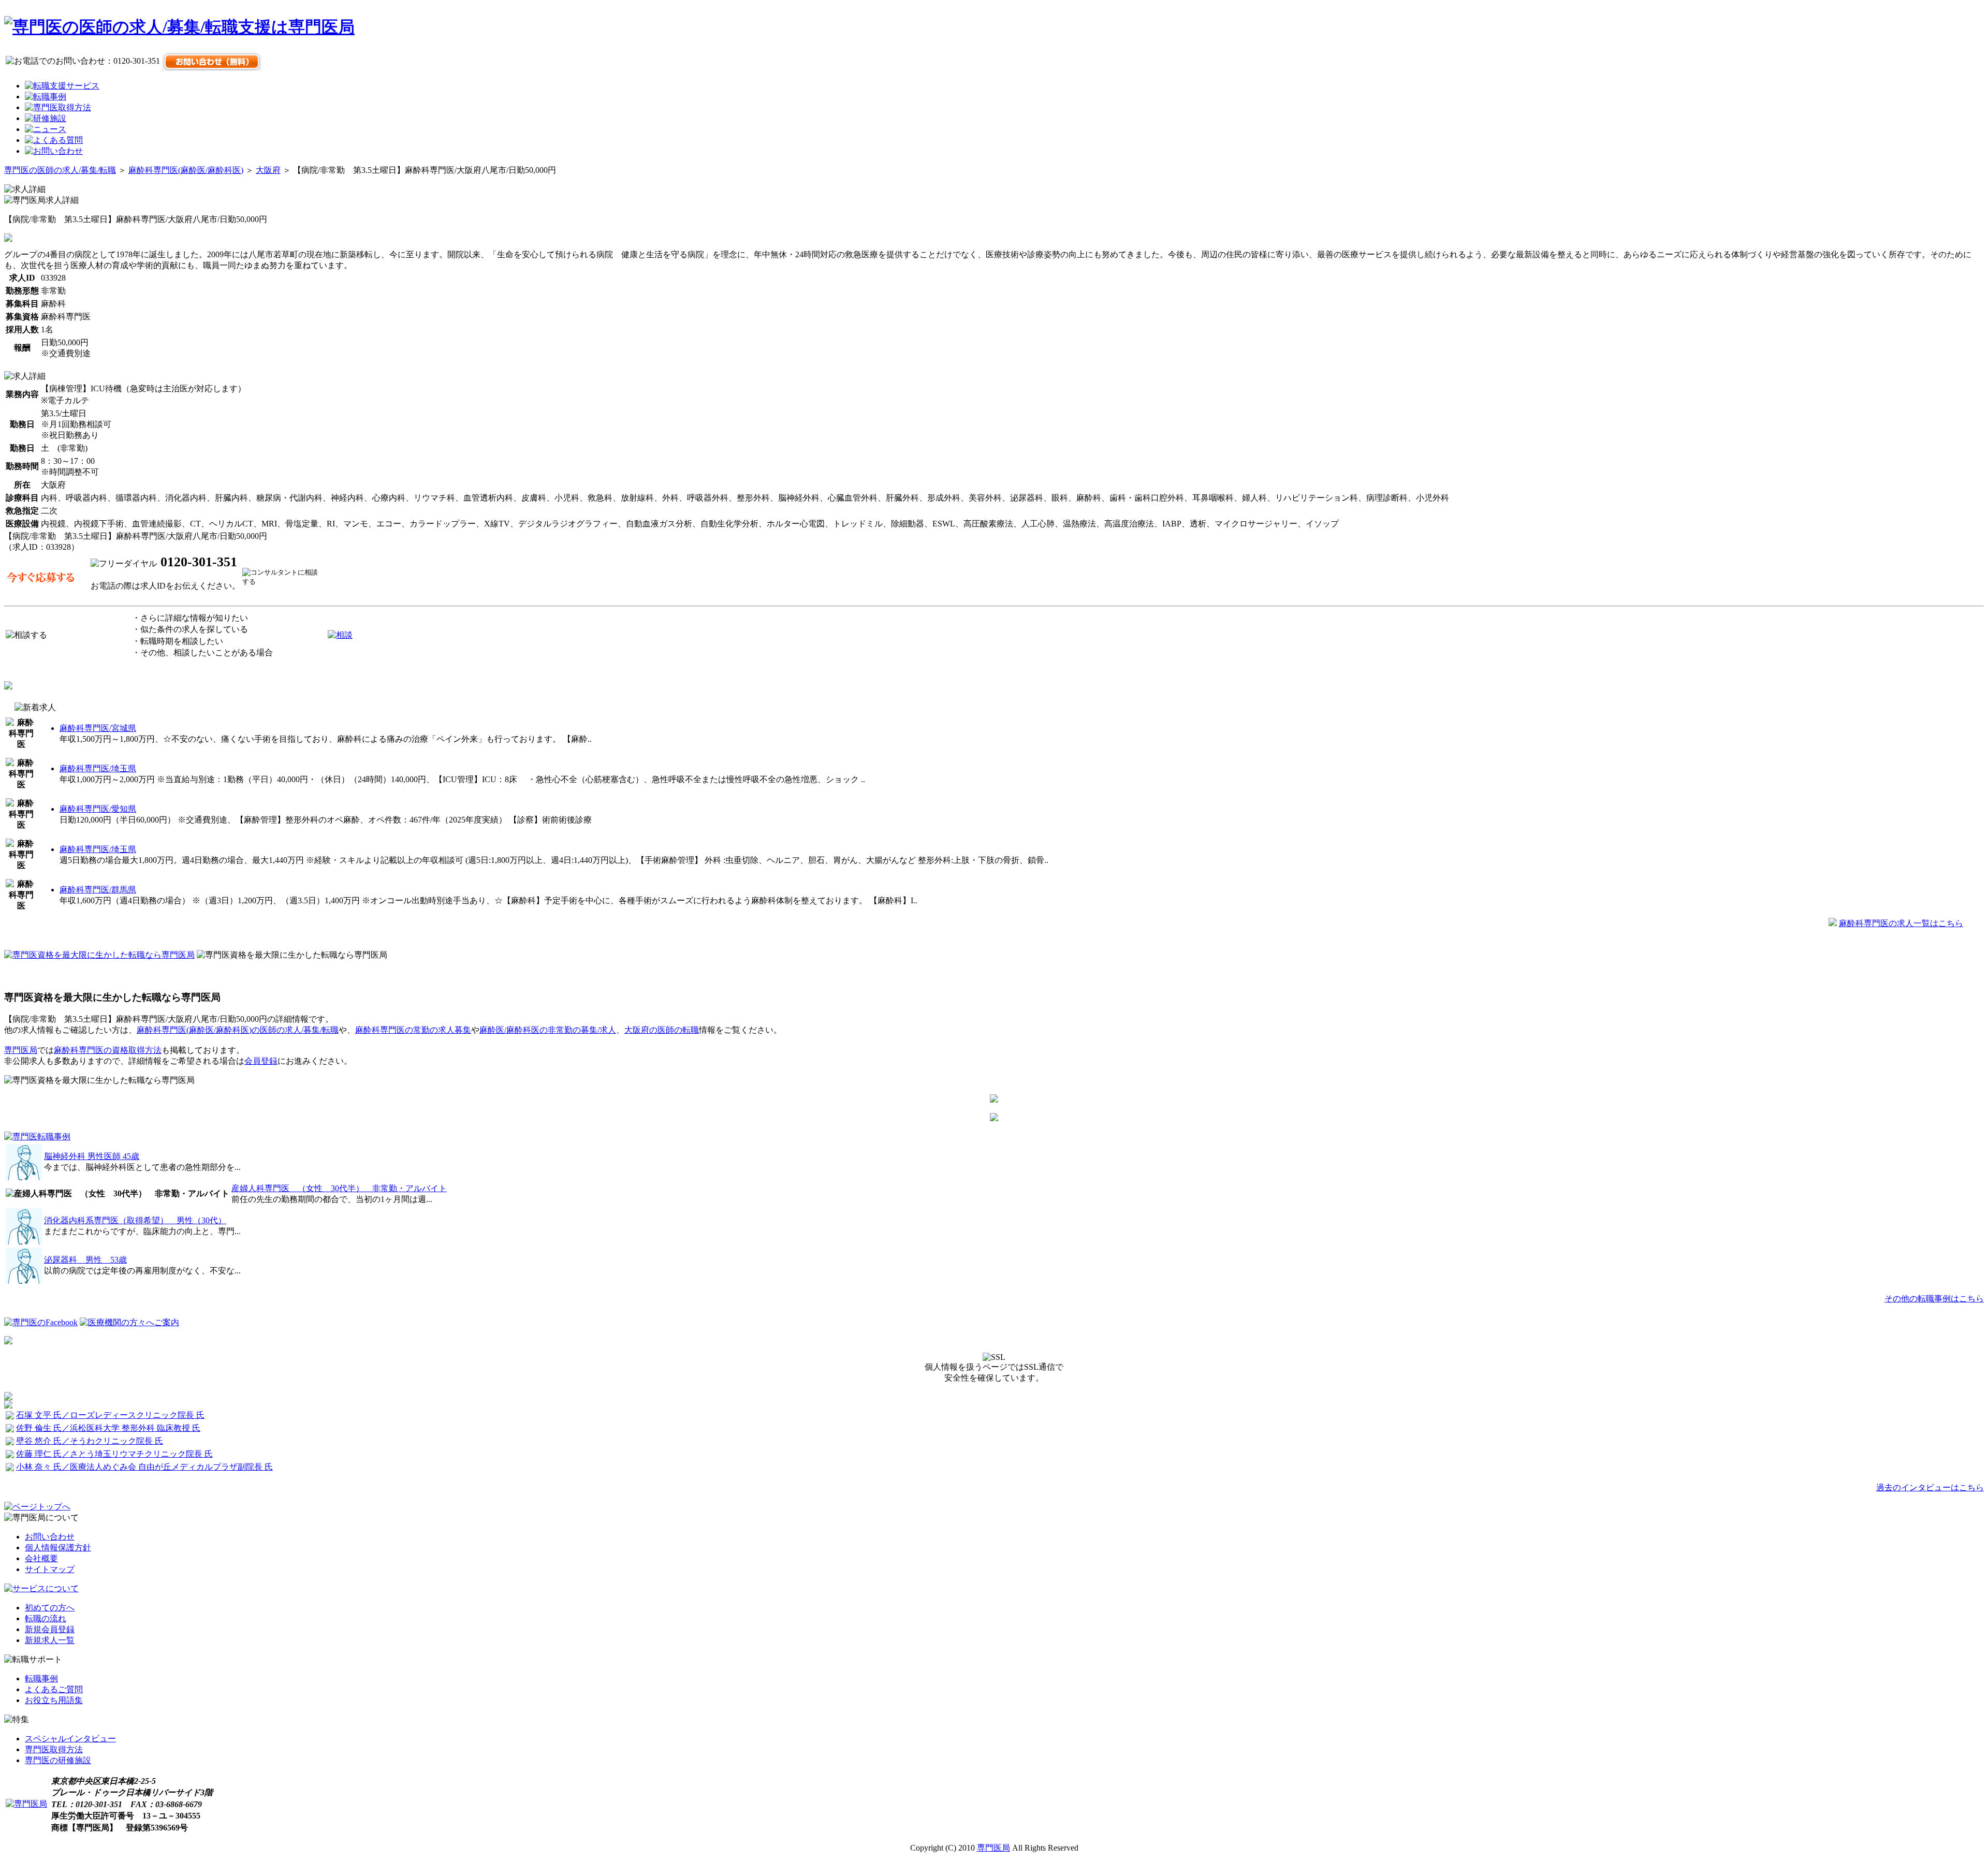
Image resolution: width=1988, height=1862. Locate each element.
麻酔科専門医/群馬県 (98, 890)
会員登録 (261, 1061)
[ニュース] (46, 129)
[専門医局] (26, 1804)
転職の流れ (46, 1618)
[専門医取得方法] (58, 107)
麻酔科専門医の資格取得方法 (108, 1050)
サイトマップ (50, 1569)
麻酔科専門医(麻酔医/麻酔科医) (186, 170)
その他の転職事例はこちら (1934, 1299)
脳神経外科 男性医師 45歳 (92, 1156)
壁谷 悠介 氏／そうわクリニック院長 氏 (90, 1441)
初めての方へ (50, 1608)
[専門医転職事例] (37, 1137)
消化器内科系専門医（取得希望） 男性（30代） (135, 1220)
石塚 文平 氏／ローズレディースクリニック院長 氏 (110, 1415)
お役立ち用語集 (54, 1700)
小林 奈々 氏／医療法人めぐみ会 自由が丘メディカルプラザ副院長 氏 (144, 1467)
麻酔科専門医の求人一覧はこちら (1901, 923)
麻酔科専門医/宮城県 (98, 728)
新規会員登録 (50, 1629)
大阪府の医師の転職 (662, 1030)
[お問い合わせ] (54, 151)
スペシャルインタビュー (70, 1739)
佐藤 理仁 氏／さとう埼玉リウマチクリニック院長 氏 (114, 1454)
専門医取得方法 (54, 1749)
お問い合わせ (50, 1537)
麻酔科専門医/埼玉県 (98, 768)
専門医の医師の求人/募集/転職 (60, 170)
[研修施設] (46, 118)
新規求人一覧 (50, 1640)
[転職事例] (46, 97)
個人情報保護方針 (58, 1548)
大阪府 (268, 170)
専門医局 (21, 1050)
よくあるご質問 (54, 1689)
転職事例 (41, 1678)
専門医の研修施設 (58, 1760)
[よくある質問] (54, 140)
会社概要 (41, 1558)
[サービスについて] (41, 1588)
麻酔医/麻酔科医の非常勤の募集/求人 (548, 1030)
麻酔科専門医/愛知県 (98, 809)
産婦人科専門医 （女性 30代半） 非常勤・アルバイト (339, 1188)
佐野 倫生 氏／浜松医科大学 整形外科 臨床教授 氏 (108, 1428)
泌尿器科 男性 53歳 (85, 1260)
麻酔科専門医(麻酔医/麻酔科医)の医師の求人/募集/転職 (238, 1030)
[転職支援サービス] (62, 86)
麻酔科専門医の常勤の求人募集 (413, 1030)
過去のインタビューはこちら (1930, 1487)
